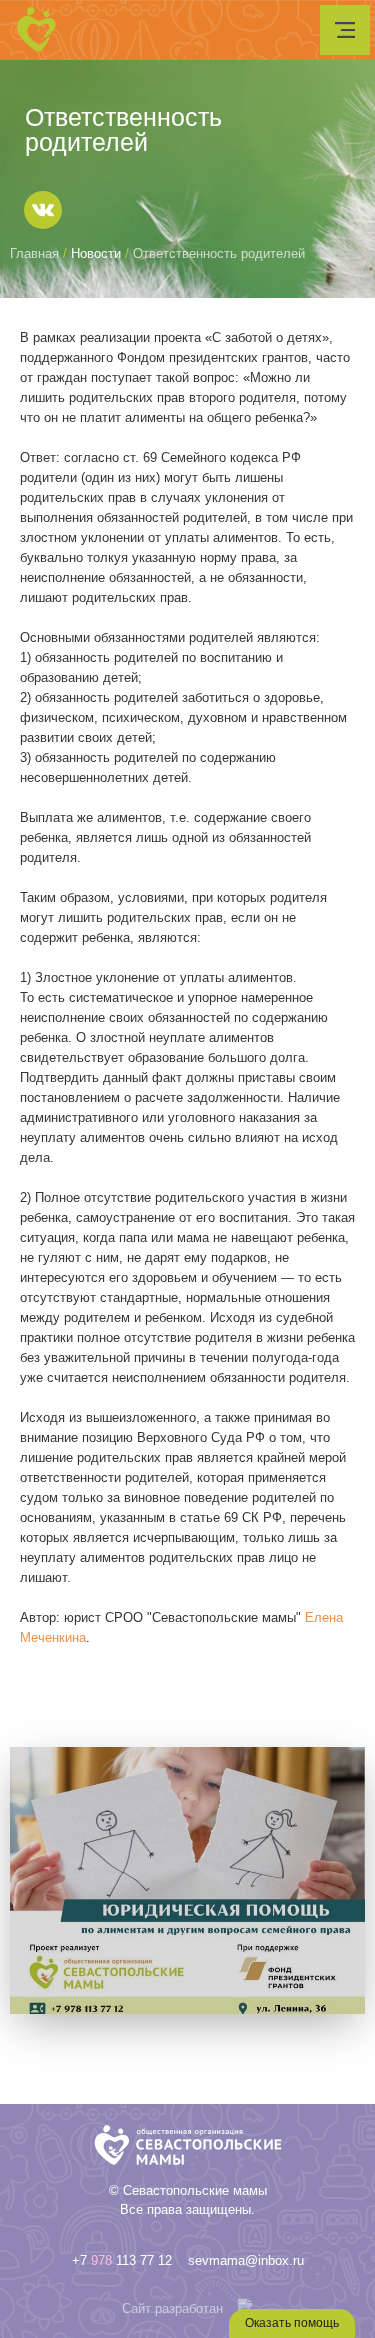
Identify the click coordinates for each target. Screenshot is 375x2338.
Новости (96, 253)
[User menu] (345, 30)
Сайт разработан (172, 2308)
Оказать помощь (292, 2323)
